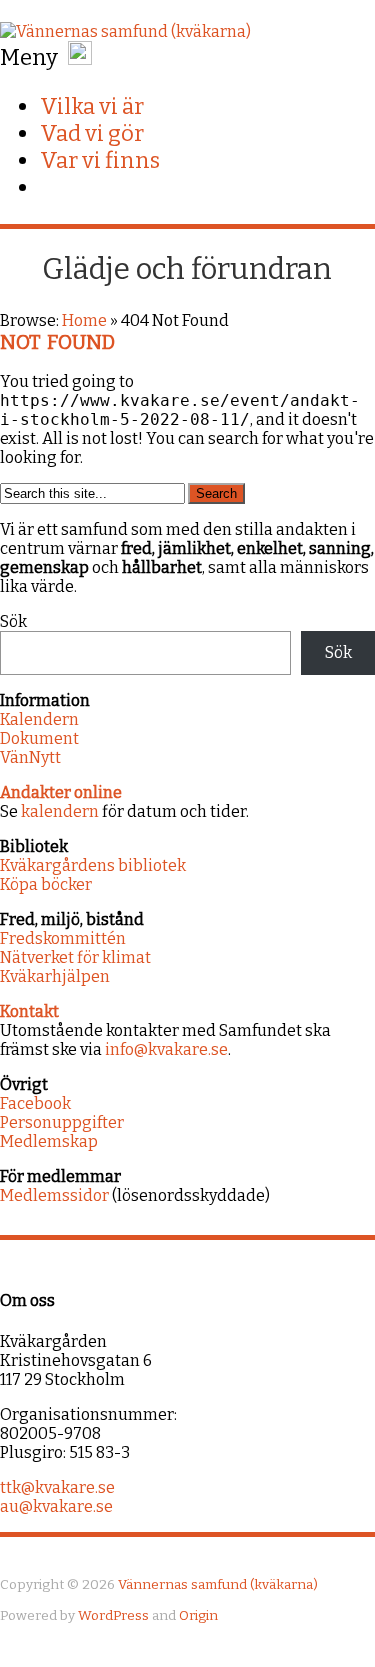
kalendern (60, 811)
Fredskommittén (63, 938)
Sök (13, 621)
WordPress (113, 1615)
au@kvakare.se (56, 1506)
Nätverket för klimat (75, 957)
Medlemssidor (54, 1195)
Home (84, 320)
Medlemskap (49, 1141)
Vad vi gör (92, 133)
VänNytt (30, 757)
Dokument (39, 738)
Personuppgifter (62, 1122)
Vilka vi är (92, 106)
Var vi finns (100, 160)
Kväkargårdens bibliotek (93, 865)
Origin (198, 1615)
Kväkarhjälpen (55, 976)
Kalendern (39, 719)
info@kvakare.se (166, 1049)
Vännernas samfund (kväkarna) (218, 1584)
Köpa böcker (46, 884)
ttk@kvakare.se (57, 1487)
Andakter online (61, 792)
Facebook (35, 1103)
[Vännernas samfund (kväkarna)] (125, 31)
